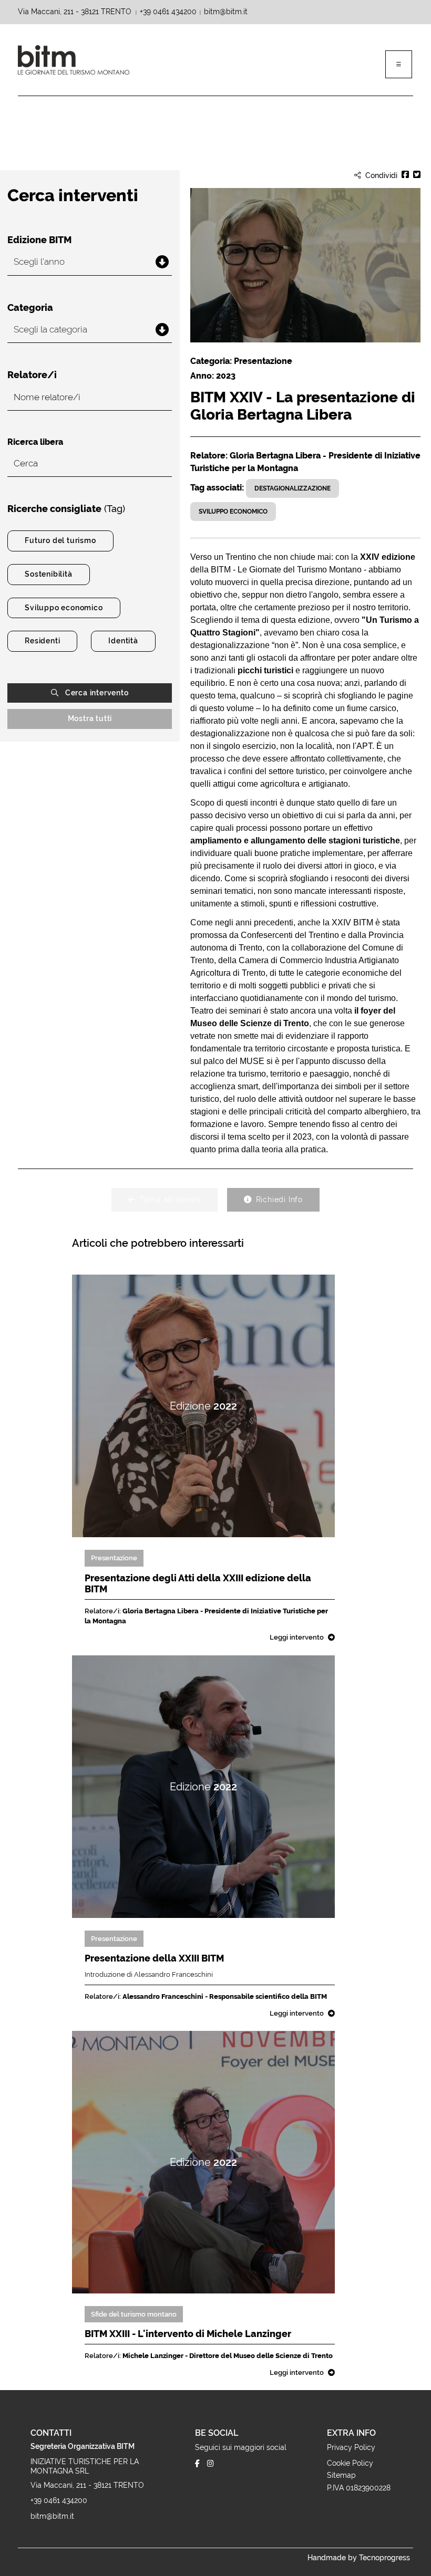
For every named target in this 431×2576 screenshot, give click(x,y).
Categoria (30, 308)
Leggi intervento (297, 1637)
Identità (123, 641)
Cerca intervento (97, 693)
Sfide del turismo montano (134, 2314)
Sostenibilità (48, 574)
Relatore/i (32, 375)
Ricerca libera (35, 442)
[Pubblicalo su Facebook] (405, 176)
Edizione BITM (39, 240)
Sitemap (341, 2475)
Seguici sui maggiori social (241, 2447)
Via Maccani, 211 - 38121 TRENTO (76, 12)
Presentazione (114, 1558)
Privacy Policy (351, 2447)
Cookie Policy (350, 2463)
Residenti (42, 641)
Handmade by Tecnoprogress (359, 2558)
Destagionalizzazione (293, 488)
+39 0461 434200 (168, 12)
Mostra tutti (90, 718)
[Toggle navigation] (399, 64)
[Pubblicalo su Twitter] (417, 176)
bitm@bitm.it (226, 12)
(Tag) (66, 509)
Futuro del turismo (60, 540)
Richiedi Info (279, 1200)
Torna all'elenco (170, 1200)
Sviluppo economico (64, 608)
